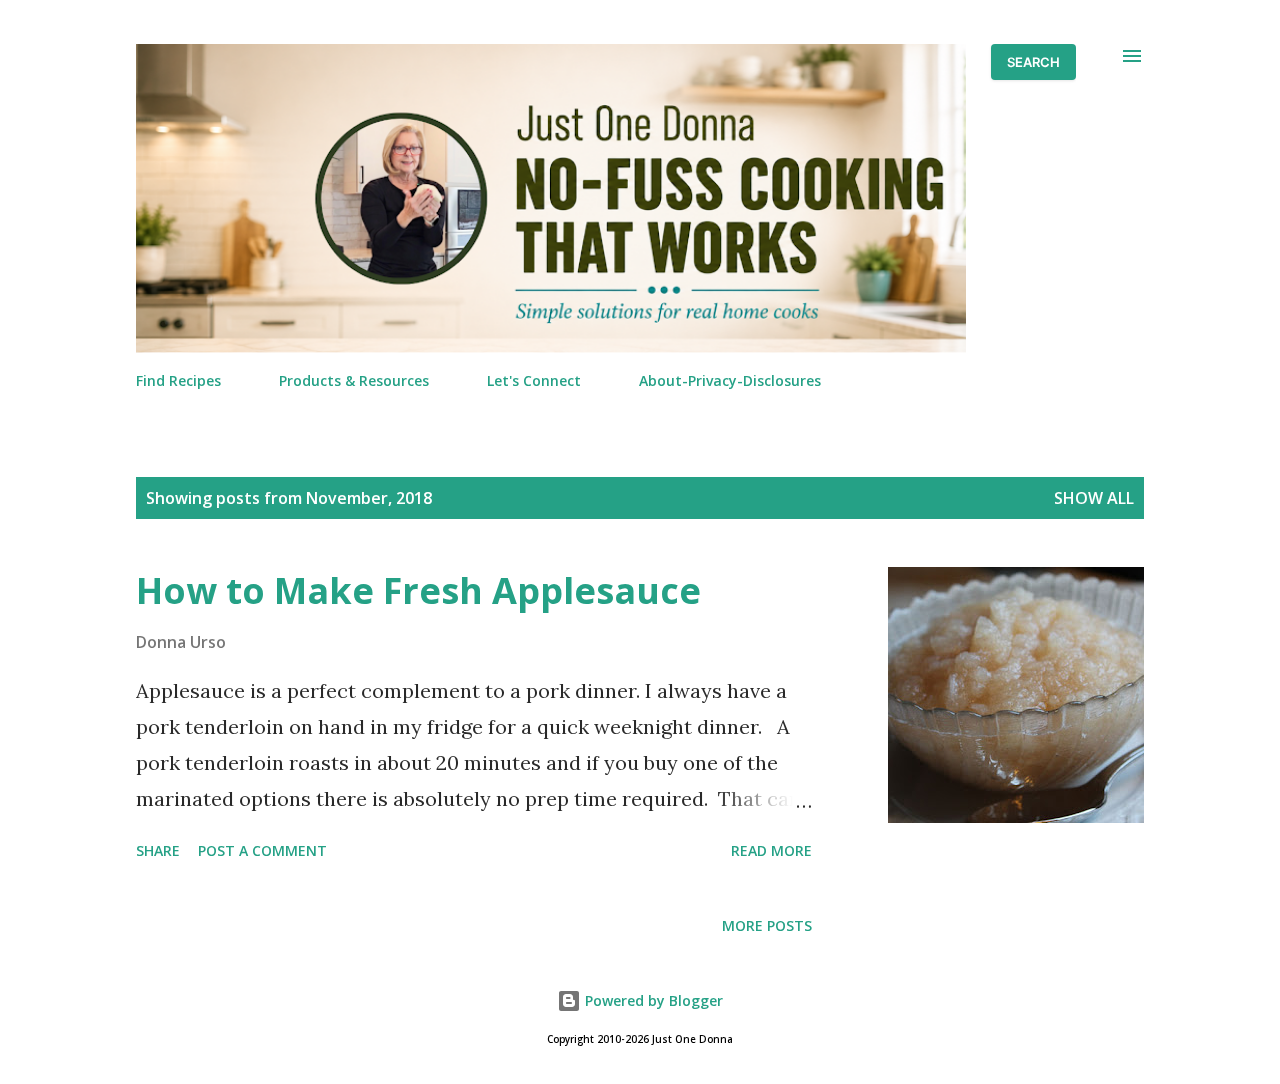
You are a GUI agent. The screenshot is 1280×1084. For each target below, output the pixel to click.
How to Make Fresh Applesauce (418, 590)
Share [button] (158, 850)
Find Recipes (178, 380)
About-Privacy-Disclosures (730, 380)
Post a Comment (262, 850)
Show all (1094, 498)
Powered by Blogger (652, 1000)
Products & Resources (354, 380)
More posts (767, 925)
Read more (771, 850)
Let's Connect (534, 380)
